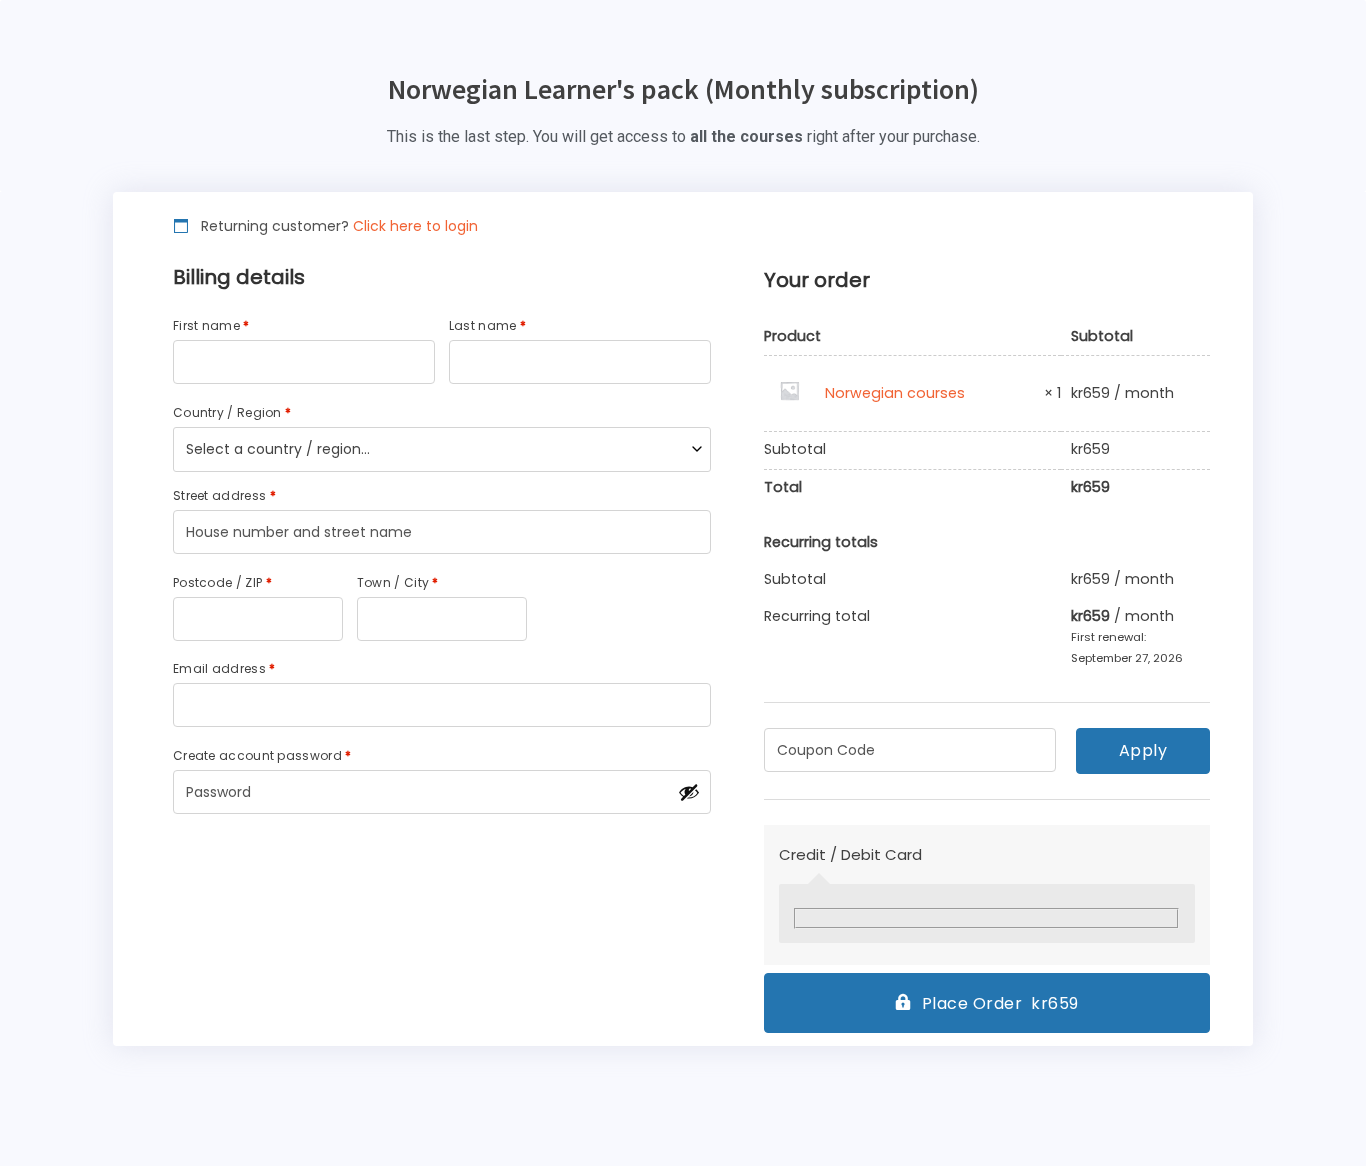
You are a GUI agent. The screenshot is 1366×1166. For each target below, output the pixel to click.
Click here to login (415, 226)
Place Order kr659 (1000, 1003)
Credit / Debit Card (850, 854)
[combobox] (442, 449)
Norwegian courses (895, 393)
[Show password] (689, 792)
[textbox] (442, 449)
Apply (1143, 750)
